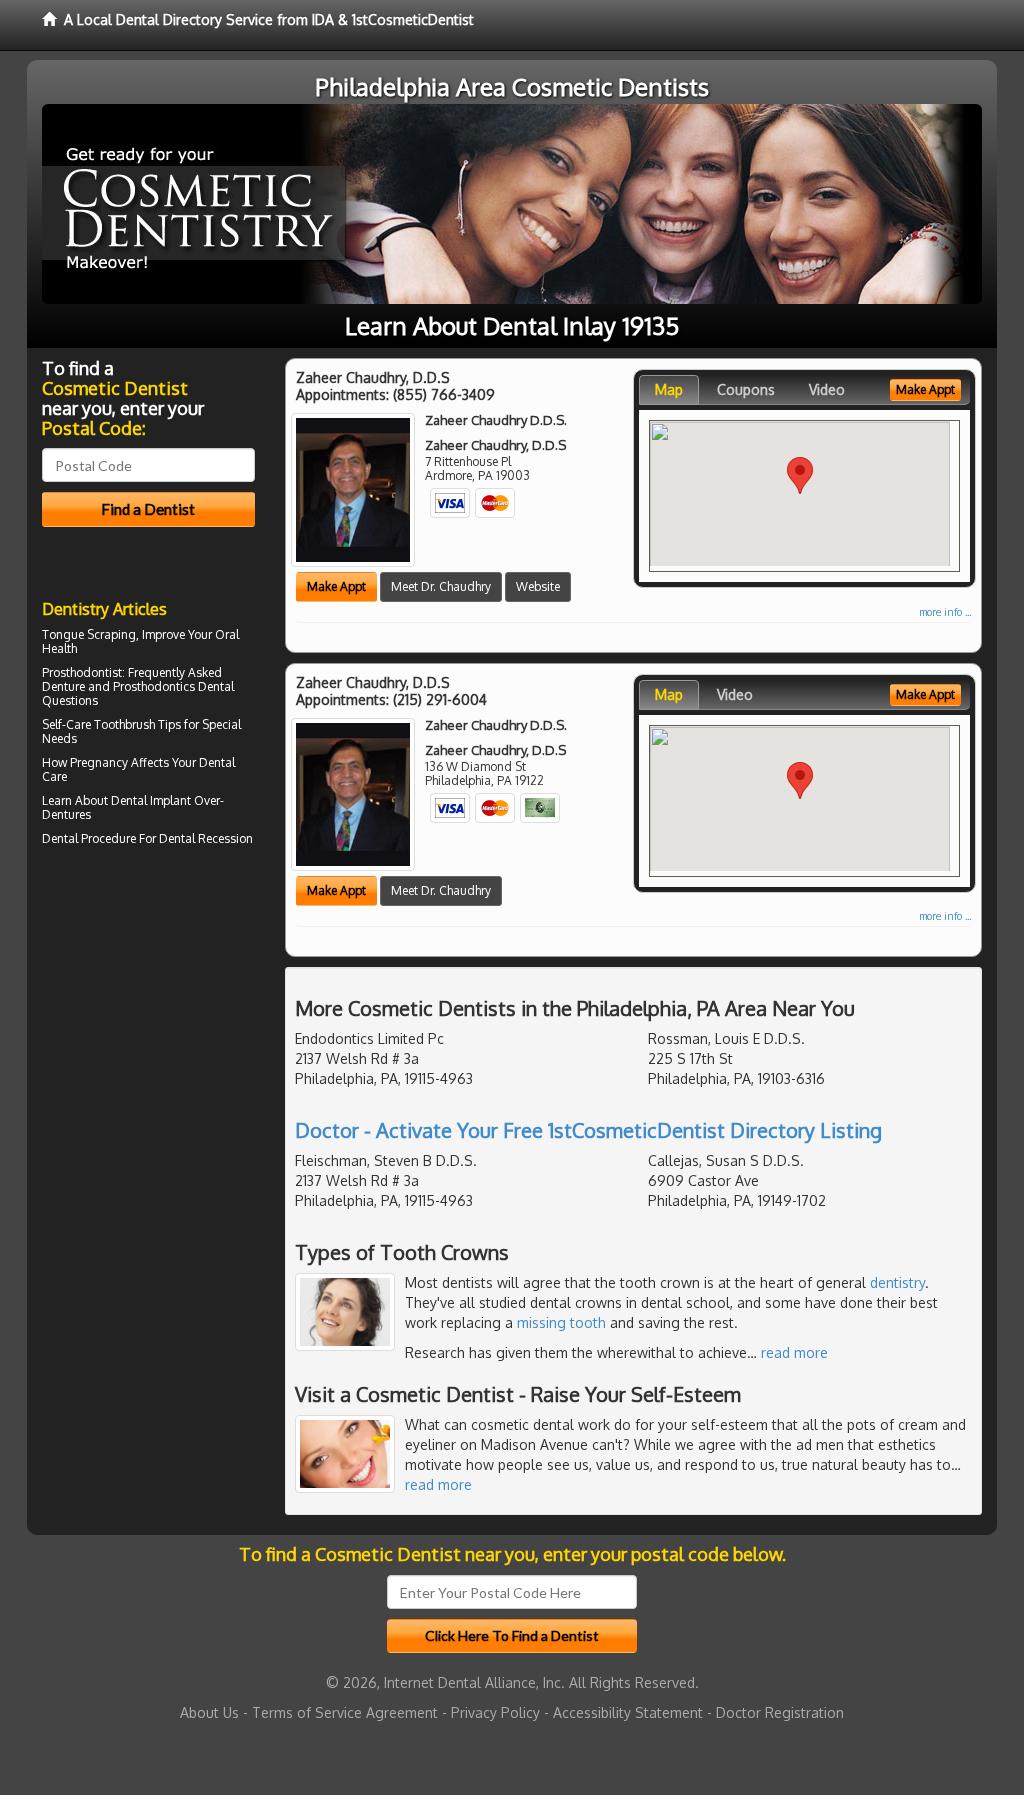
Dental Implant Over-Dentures (133, 807)
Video (827, 389)
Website (538, 586)
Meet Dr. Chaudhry (441, 586)
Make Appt (336, 586)
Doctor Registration (780, 1712)
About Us (209, 1712)
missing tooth (561, 1322)
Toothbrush (124, 724)
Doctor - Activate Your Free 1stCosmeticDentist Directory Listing (588, 1130)
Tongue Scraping (89, 634)
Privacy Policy (495, 1712)
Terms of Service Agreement (345, 1712)
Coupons (746, 389)
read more (794, 1352)
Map (669, 389)
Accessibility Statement (628, 1712)
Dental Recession (206, 838)
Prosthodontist (82, 672)
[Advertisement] (144, 1026)
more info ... (945, 612)
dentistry (897, 1282)
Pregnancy (99, 762)
